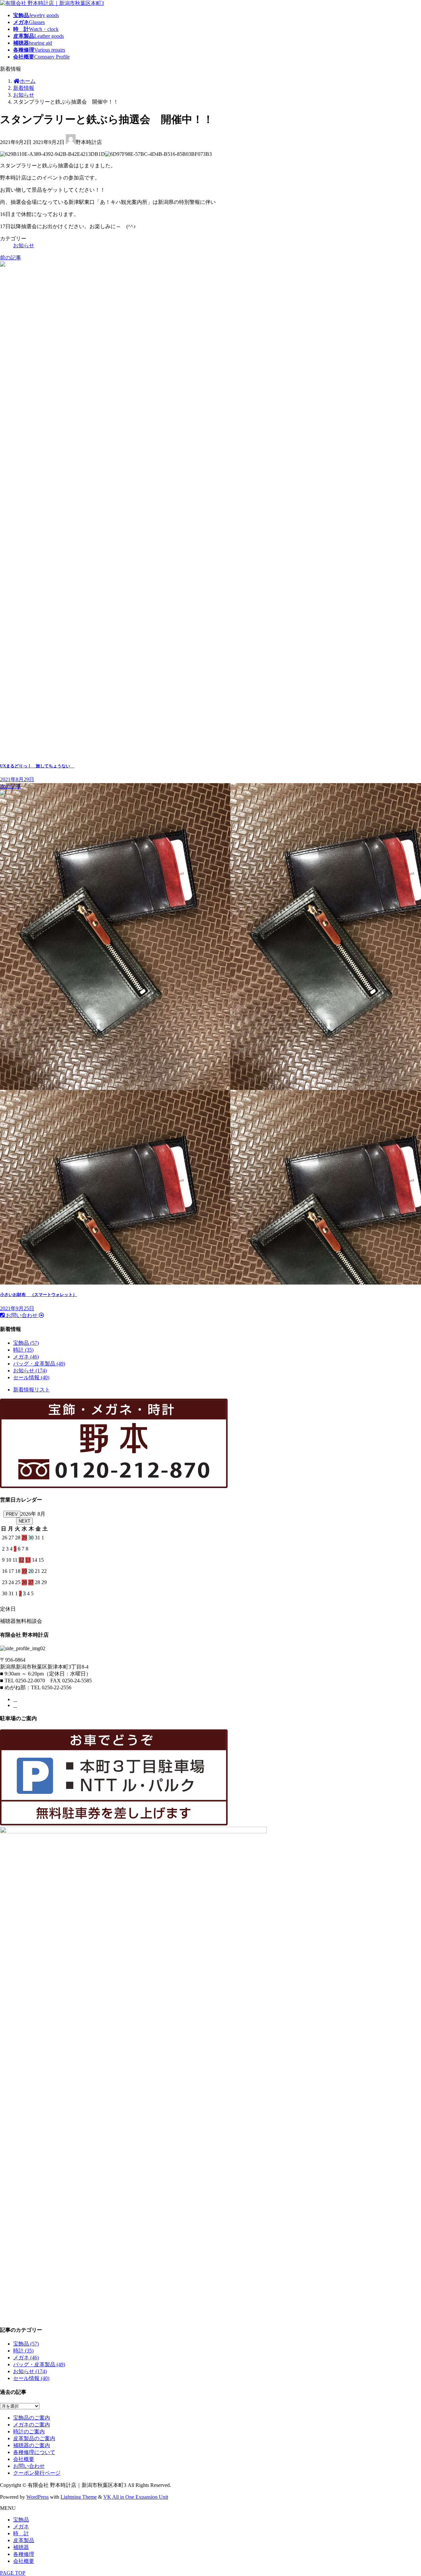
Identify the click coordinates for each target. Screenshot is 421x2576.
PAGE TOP (13, 2573)
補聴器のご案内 (32, 2445)
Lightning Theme (79, 2497)
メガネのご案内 (32, 2425)
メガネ (21, 2527)
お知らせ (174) (30, 1371)
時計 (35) (23, 1350)
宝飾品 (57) (26, 1343)
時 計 (21, 2533)
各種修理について (34, 2452)
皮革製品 (24, 2540)
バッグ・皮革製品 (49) (39, 1364)
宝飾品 (21, 2520)
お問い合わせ (29, 2466)
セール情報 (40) (31, 1377)
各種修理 (24, 2554)
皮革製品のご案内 (34, 2438)
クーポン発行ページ (37, 2473)
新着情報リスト (32, 1390)
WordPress (37, 2497)
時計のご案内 (29, 2432)
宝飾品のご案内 (32, 2418)
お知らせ (24, 245)
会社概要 (24, 2459)
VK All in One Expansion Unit (136, 2497)
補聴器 (21, 2547)
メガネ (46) (26, 1357)
